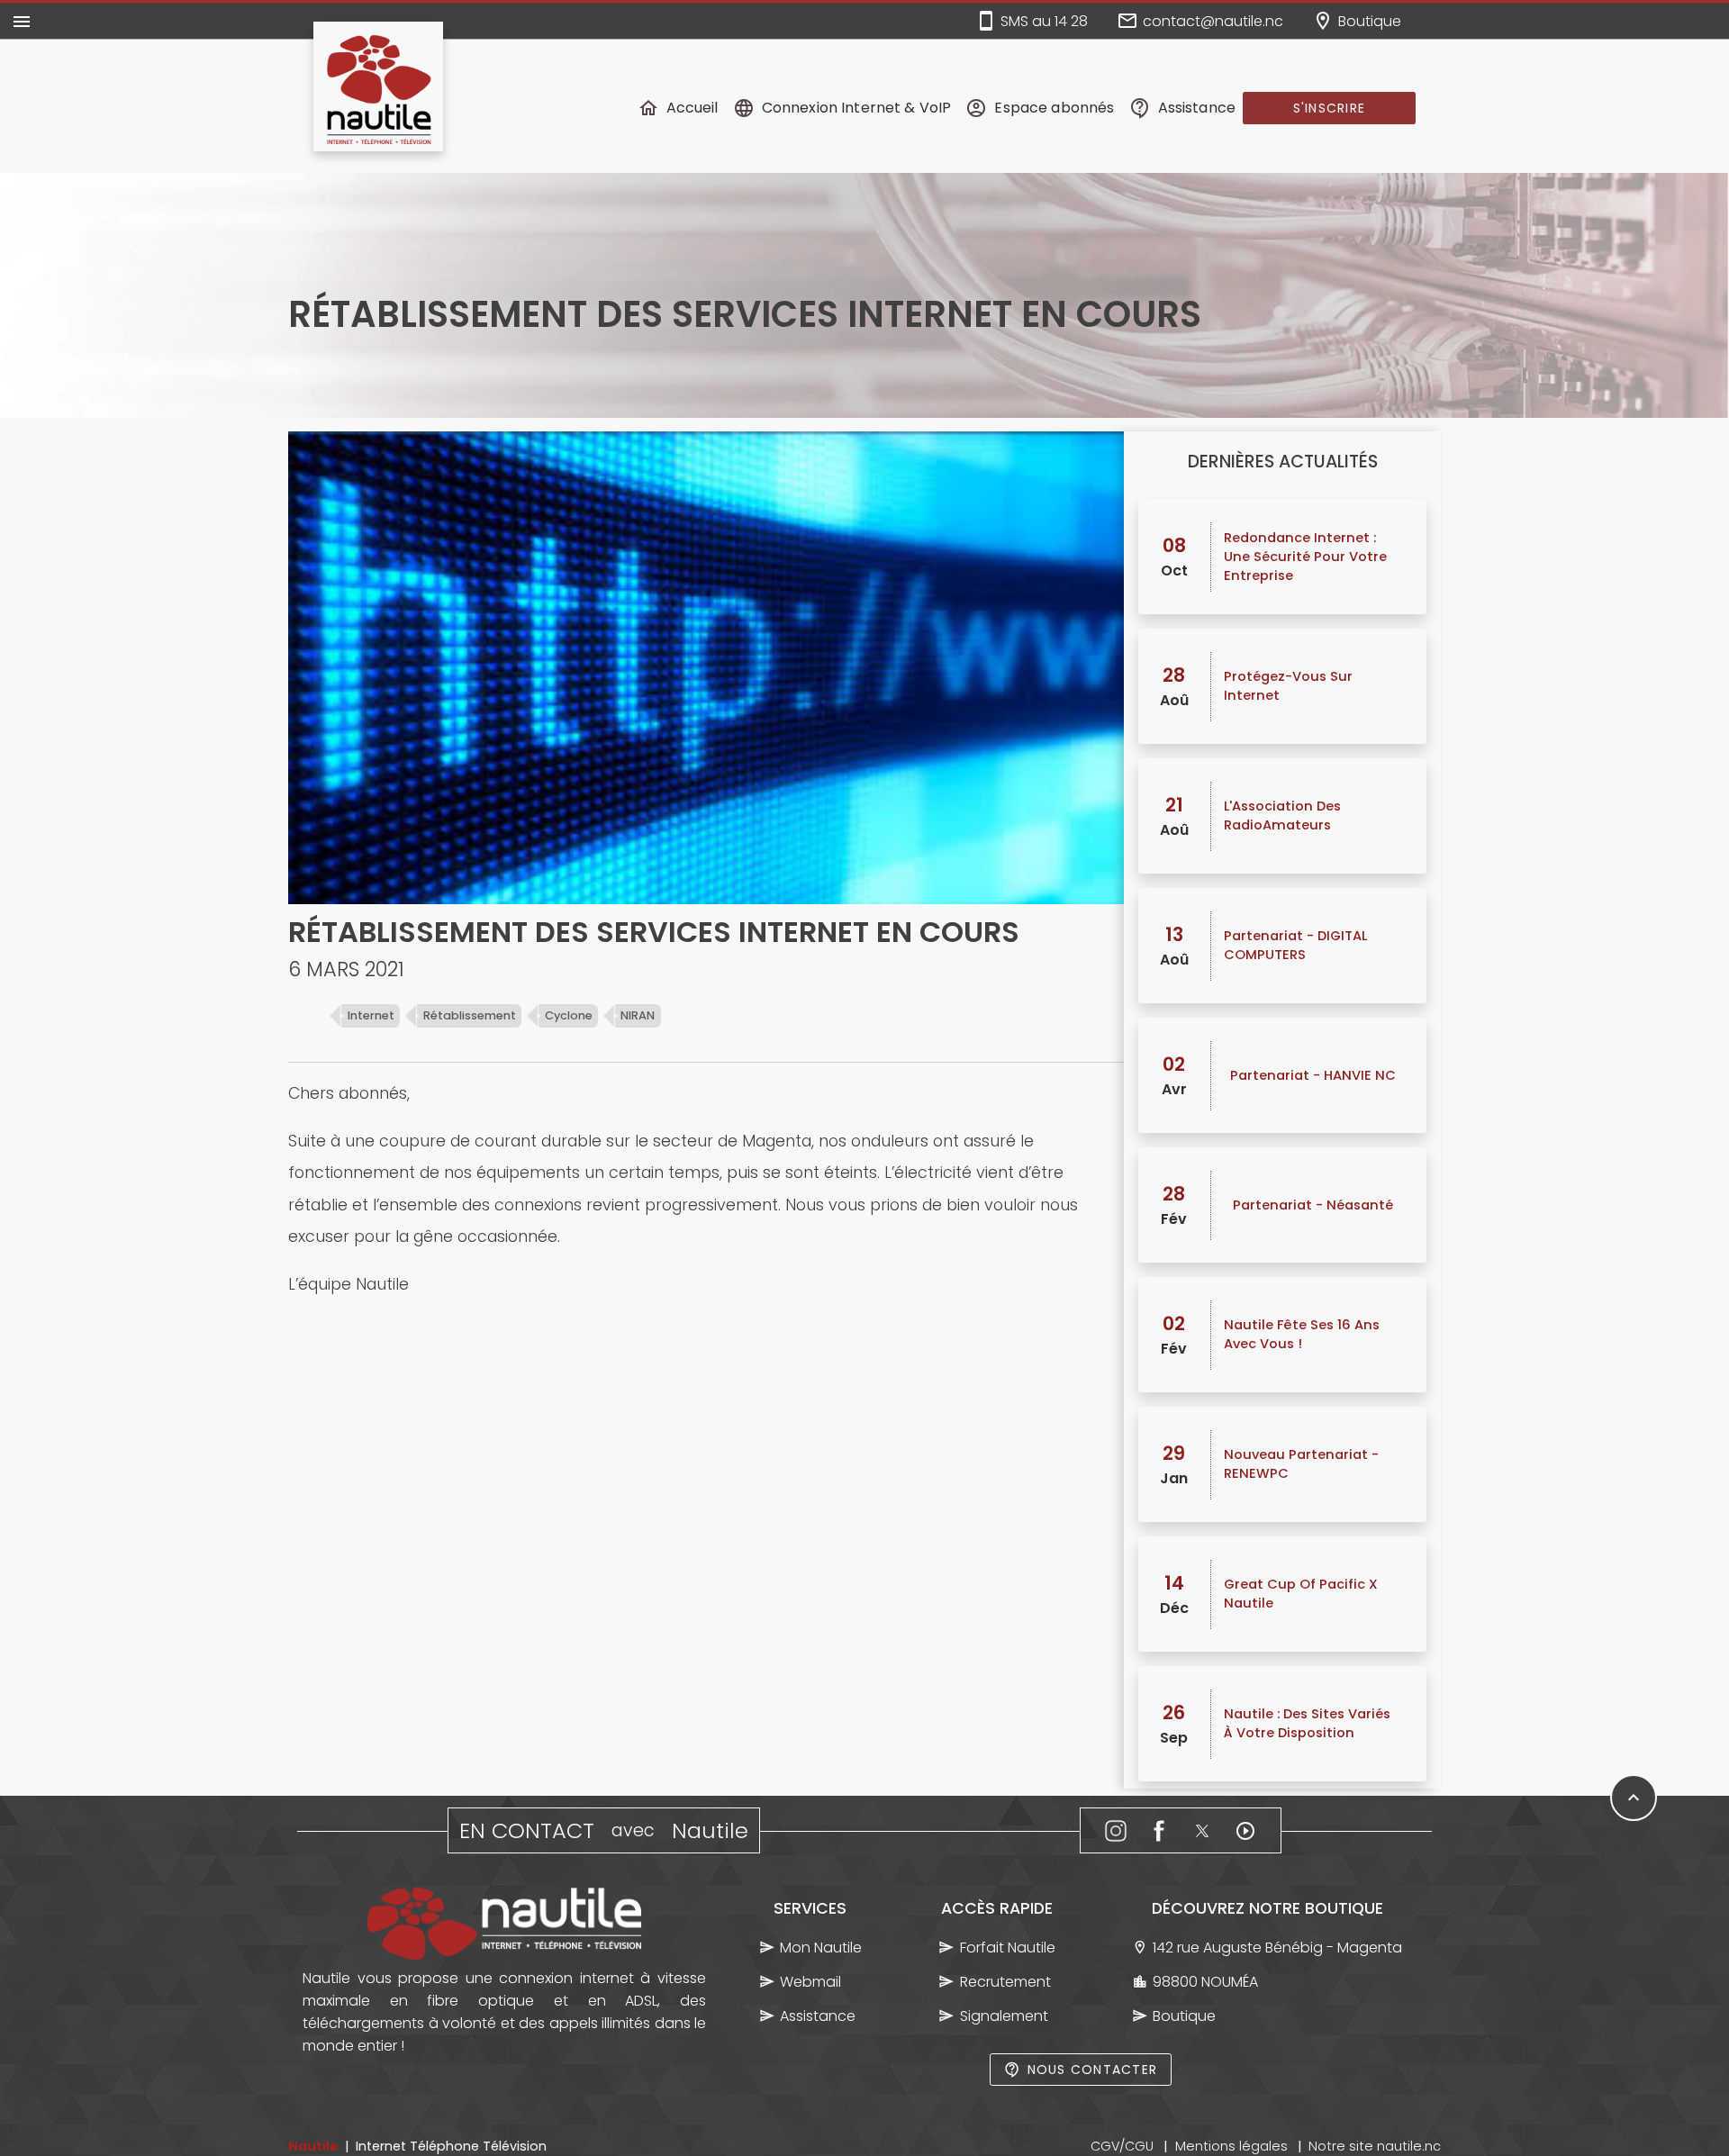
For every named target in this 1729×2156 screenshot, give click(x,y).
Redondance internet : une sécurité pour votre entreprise (1305, 557)
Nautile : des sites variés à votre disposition (1307, 1723)
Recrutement (1005, 1982)
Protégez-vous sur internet (1288, 686)
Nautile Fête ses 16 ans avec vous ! (1302, 1334)
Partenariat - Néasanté (1313, 1205)
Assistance (818, 2016)
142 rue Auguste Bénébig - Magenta (1277, 1948)
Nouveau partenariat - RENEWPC (1301, 1464)
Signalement (1004, 2016)
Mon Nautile (821, 1948)
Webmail (810, 1982)
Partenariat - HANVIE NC (1313, 1075)
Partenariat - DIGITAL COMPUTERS (1295, 945)
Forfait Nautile (1007, 1948)
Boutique (1184, 2016)
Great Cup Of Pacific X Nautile (1301, 1594)
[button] (1329, 108)
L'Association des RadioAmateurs (1282, 815)
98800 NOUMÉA (1205, 1982)
